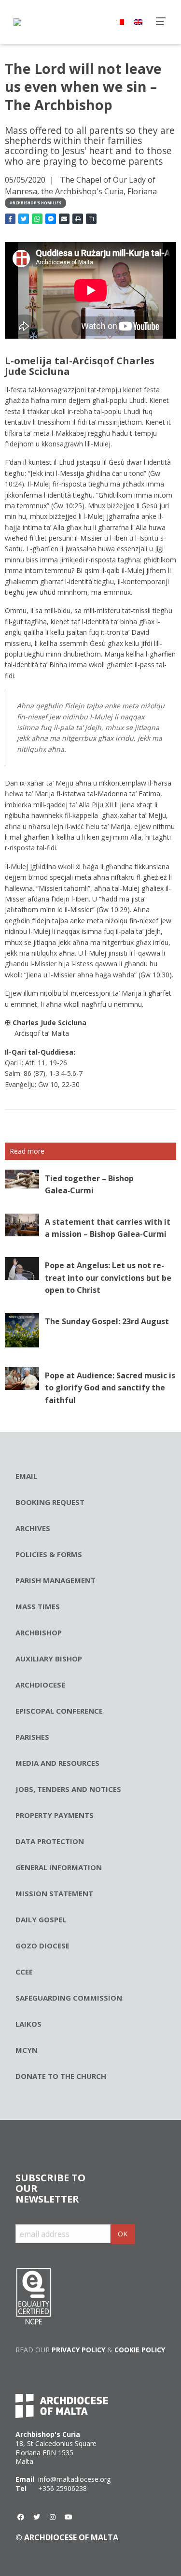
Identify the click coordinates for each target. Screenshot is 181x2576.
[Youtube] (69, 2517)
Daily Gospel (41, 1919)
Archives (33, 1528)
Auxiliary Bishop (49, 1659)
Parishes (32, 1737)
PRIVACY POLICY (78, 2350)
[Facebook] (21, 2517)
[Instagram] (53, 2517)
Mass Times (38, 1606)
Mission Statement (54, 1893)
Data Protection (50, 1841)
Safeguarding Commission (69, 1998)
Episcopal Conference (59, 1711)
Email (26, 1476)
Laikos (28, 2024)
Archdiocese (40, 1685)
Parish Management (56, 1580)
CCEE (24, 1972)
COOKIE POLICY (140, 2350)
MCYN (27, 2050)
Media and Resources (57, 1763)
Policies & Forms (49, 1554)
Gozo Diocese (42, 1946)
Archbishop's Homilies (35, 203)
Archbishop (39, 1632)
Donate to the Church (61, 2076)
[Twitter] (37, 2517)
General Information (59, 1867)
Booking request (50, 1502)
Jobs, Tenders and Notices (68, 1789)
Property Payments (55, 1815)
